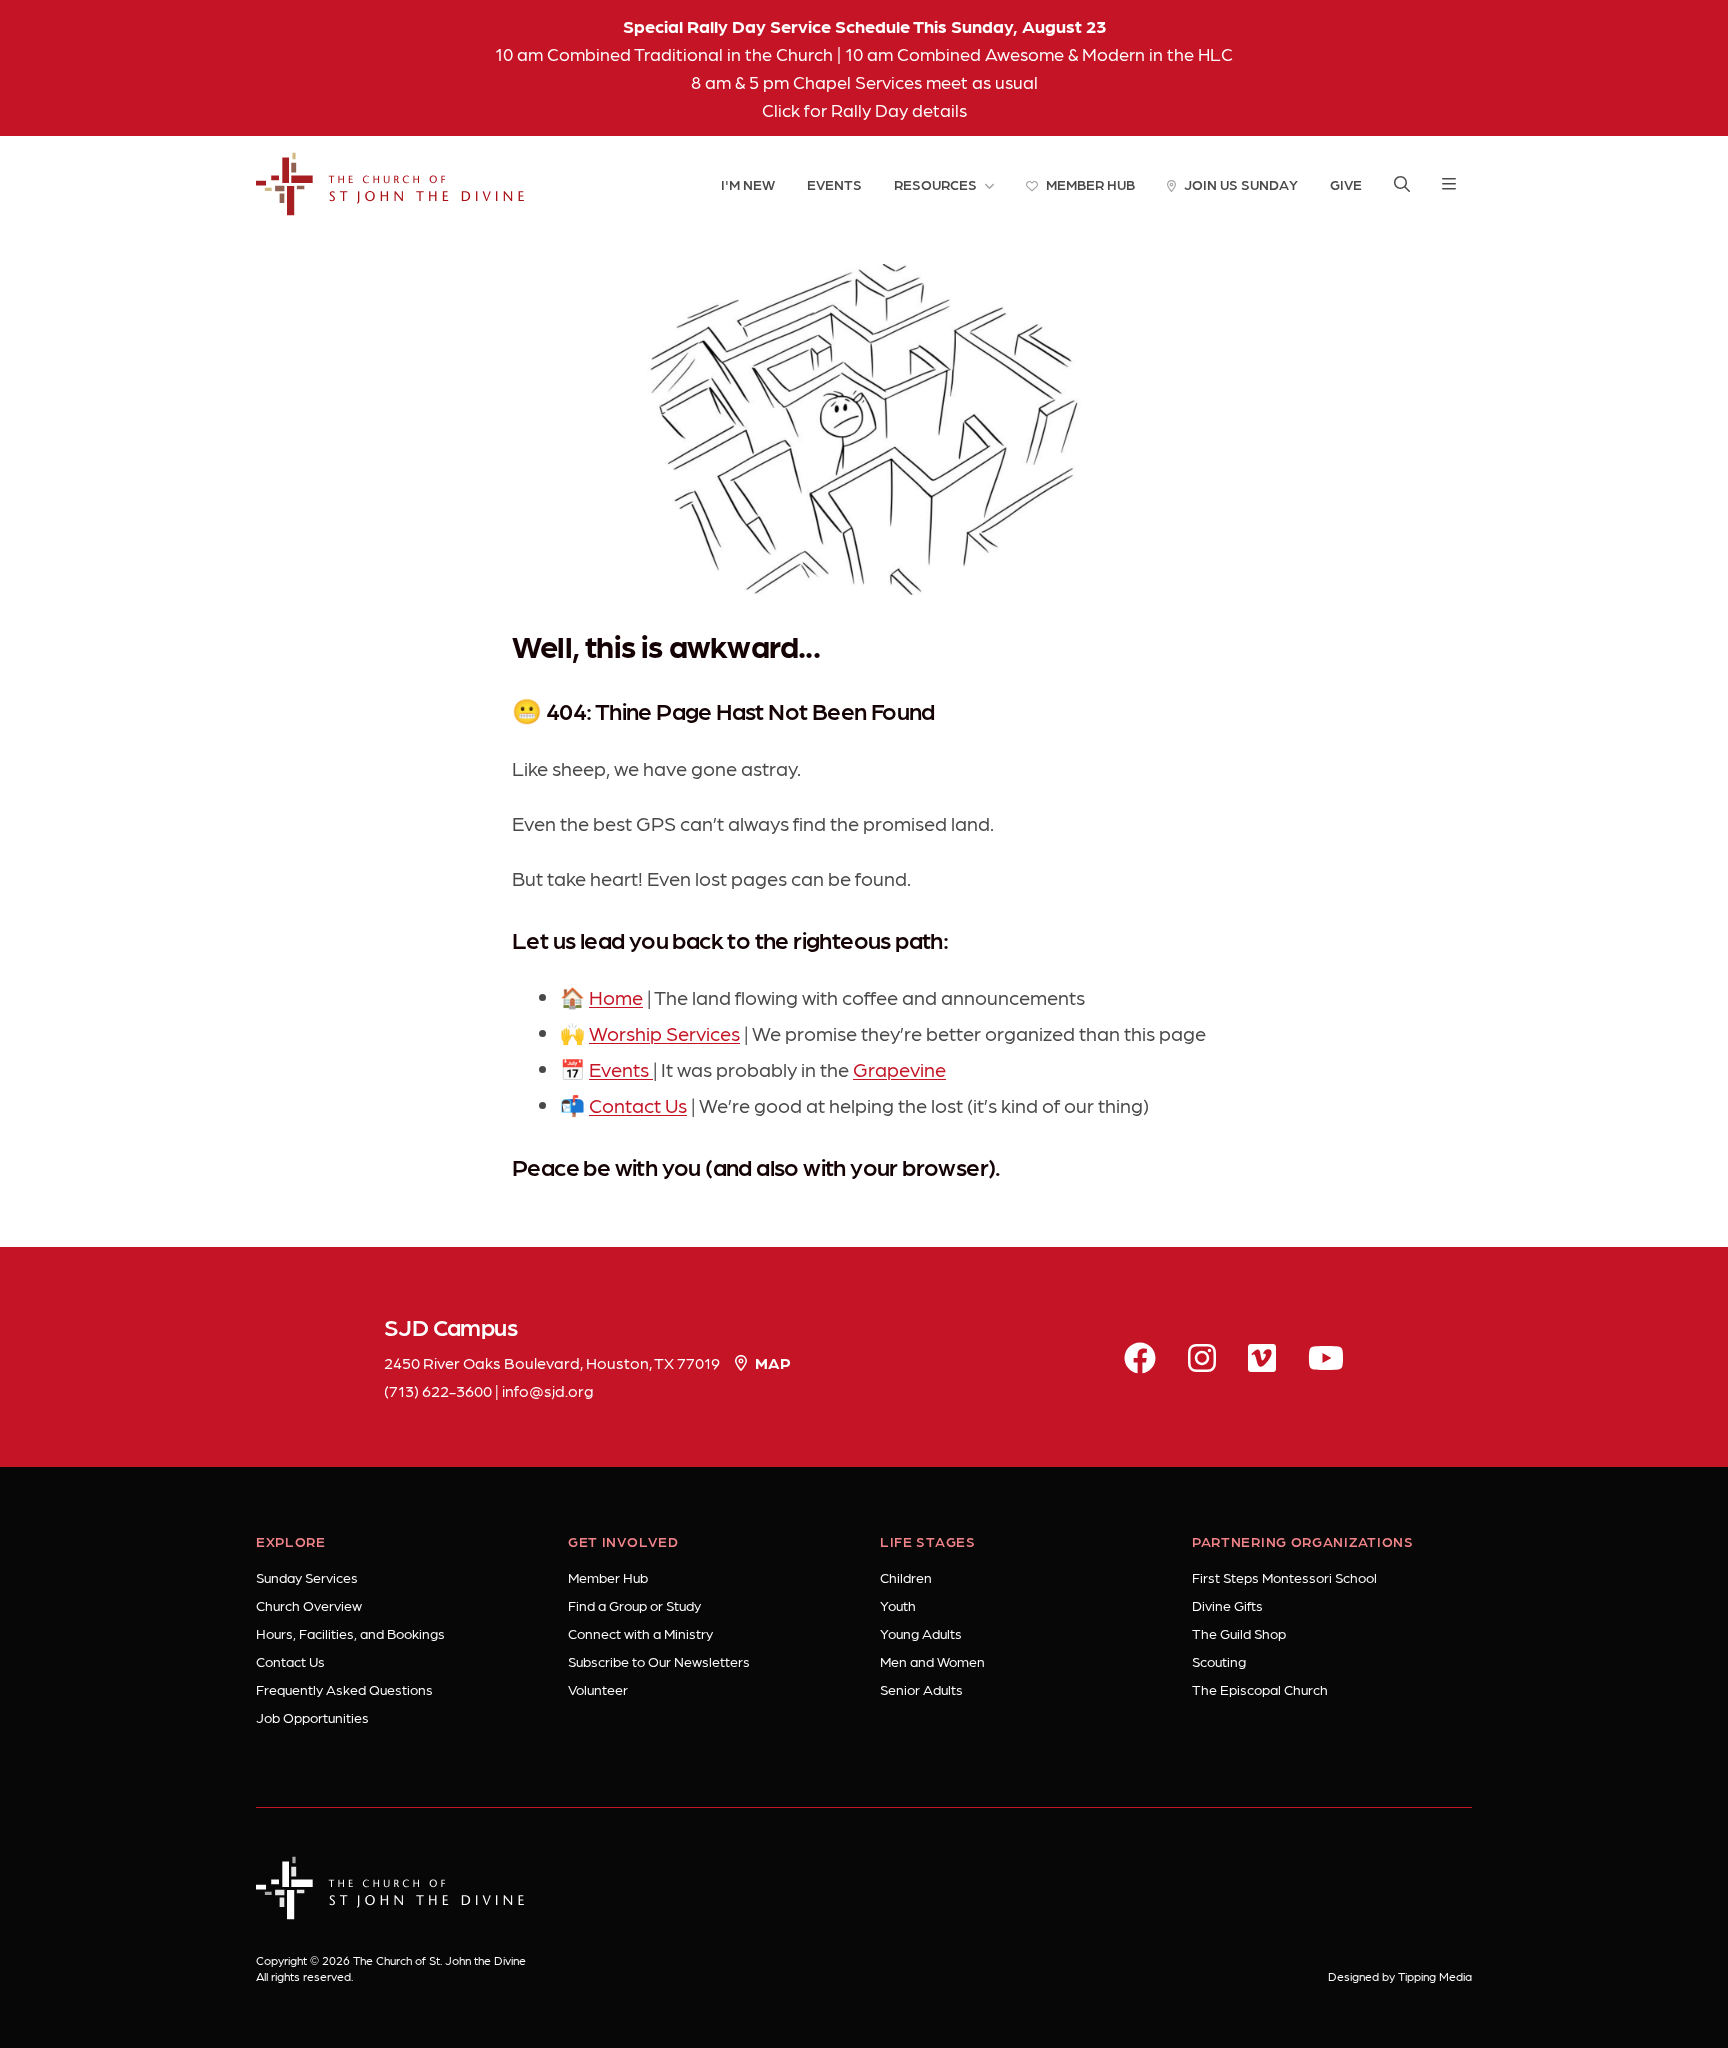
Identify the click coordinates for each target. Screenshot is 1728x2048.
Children (906, 1577)
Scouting (1219, 1661)
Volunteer (598, 1689)
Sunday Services (307, 1577)
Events (621, 1069)
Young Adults (921, 1633)
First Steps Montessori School (1284, 1577)
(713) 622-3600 (438, 1390)
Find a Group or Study (634, 1605)
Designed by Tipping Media (1400, 1976)
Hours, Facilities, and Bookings (350, 1633)
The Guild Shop (1239, 1633)
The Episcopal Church (1260, 1689)
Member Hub (608, 1577)
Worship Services (664, 1033)
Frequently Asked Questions (344, 1689)
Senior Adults (921, 1689)
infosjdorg (548, 1390)
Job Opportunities (312, 1717)
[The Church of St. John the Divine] (390, 184)
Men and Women (932, 1661)
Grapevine (899, 1069)
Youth (898, 1605)
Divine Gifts (1227, 1605)
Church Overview (309, 1605)
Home (616, 997)
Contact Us (638, 1105)
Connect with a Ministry (640, 1633)
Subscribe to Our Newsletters (659, 1661)
